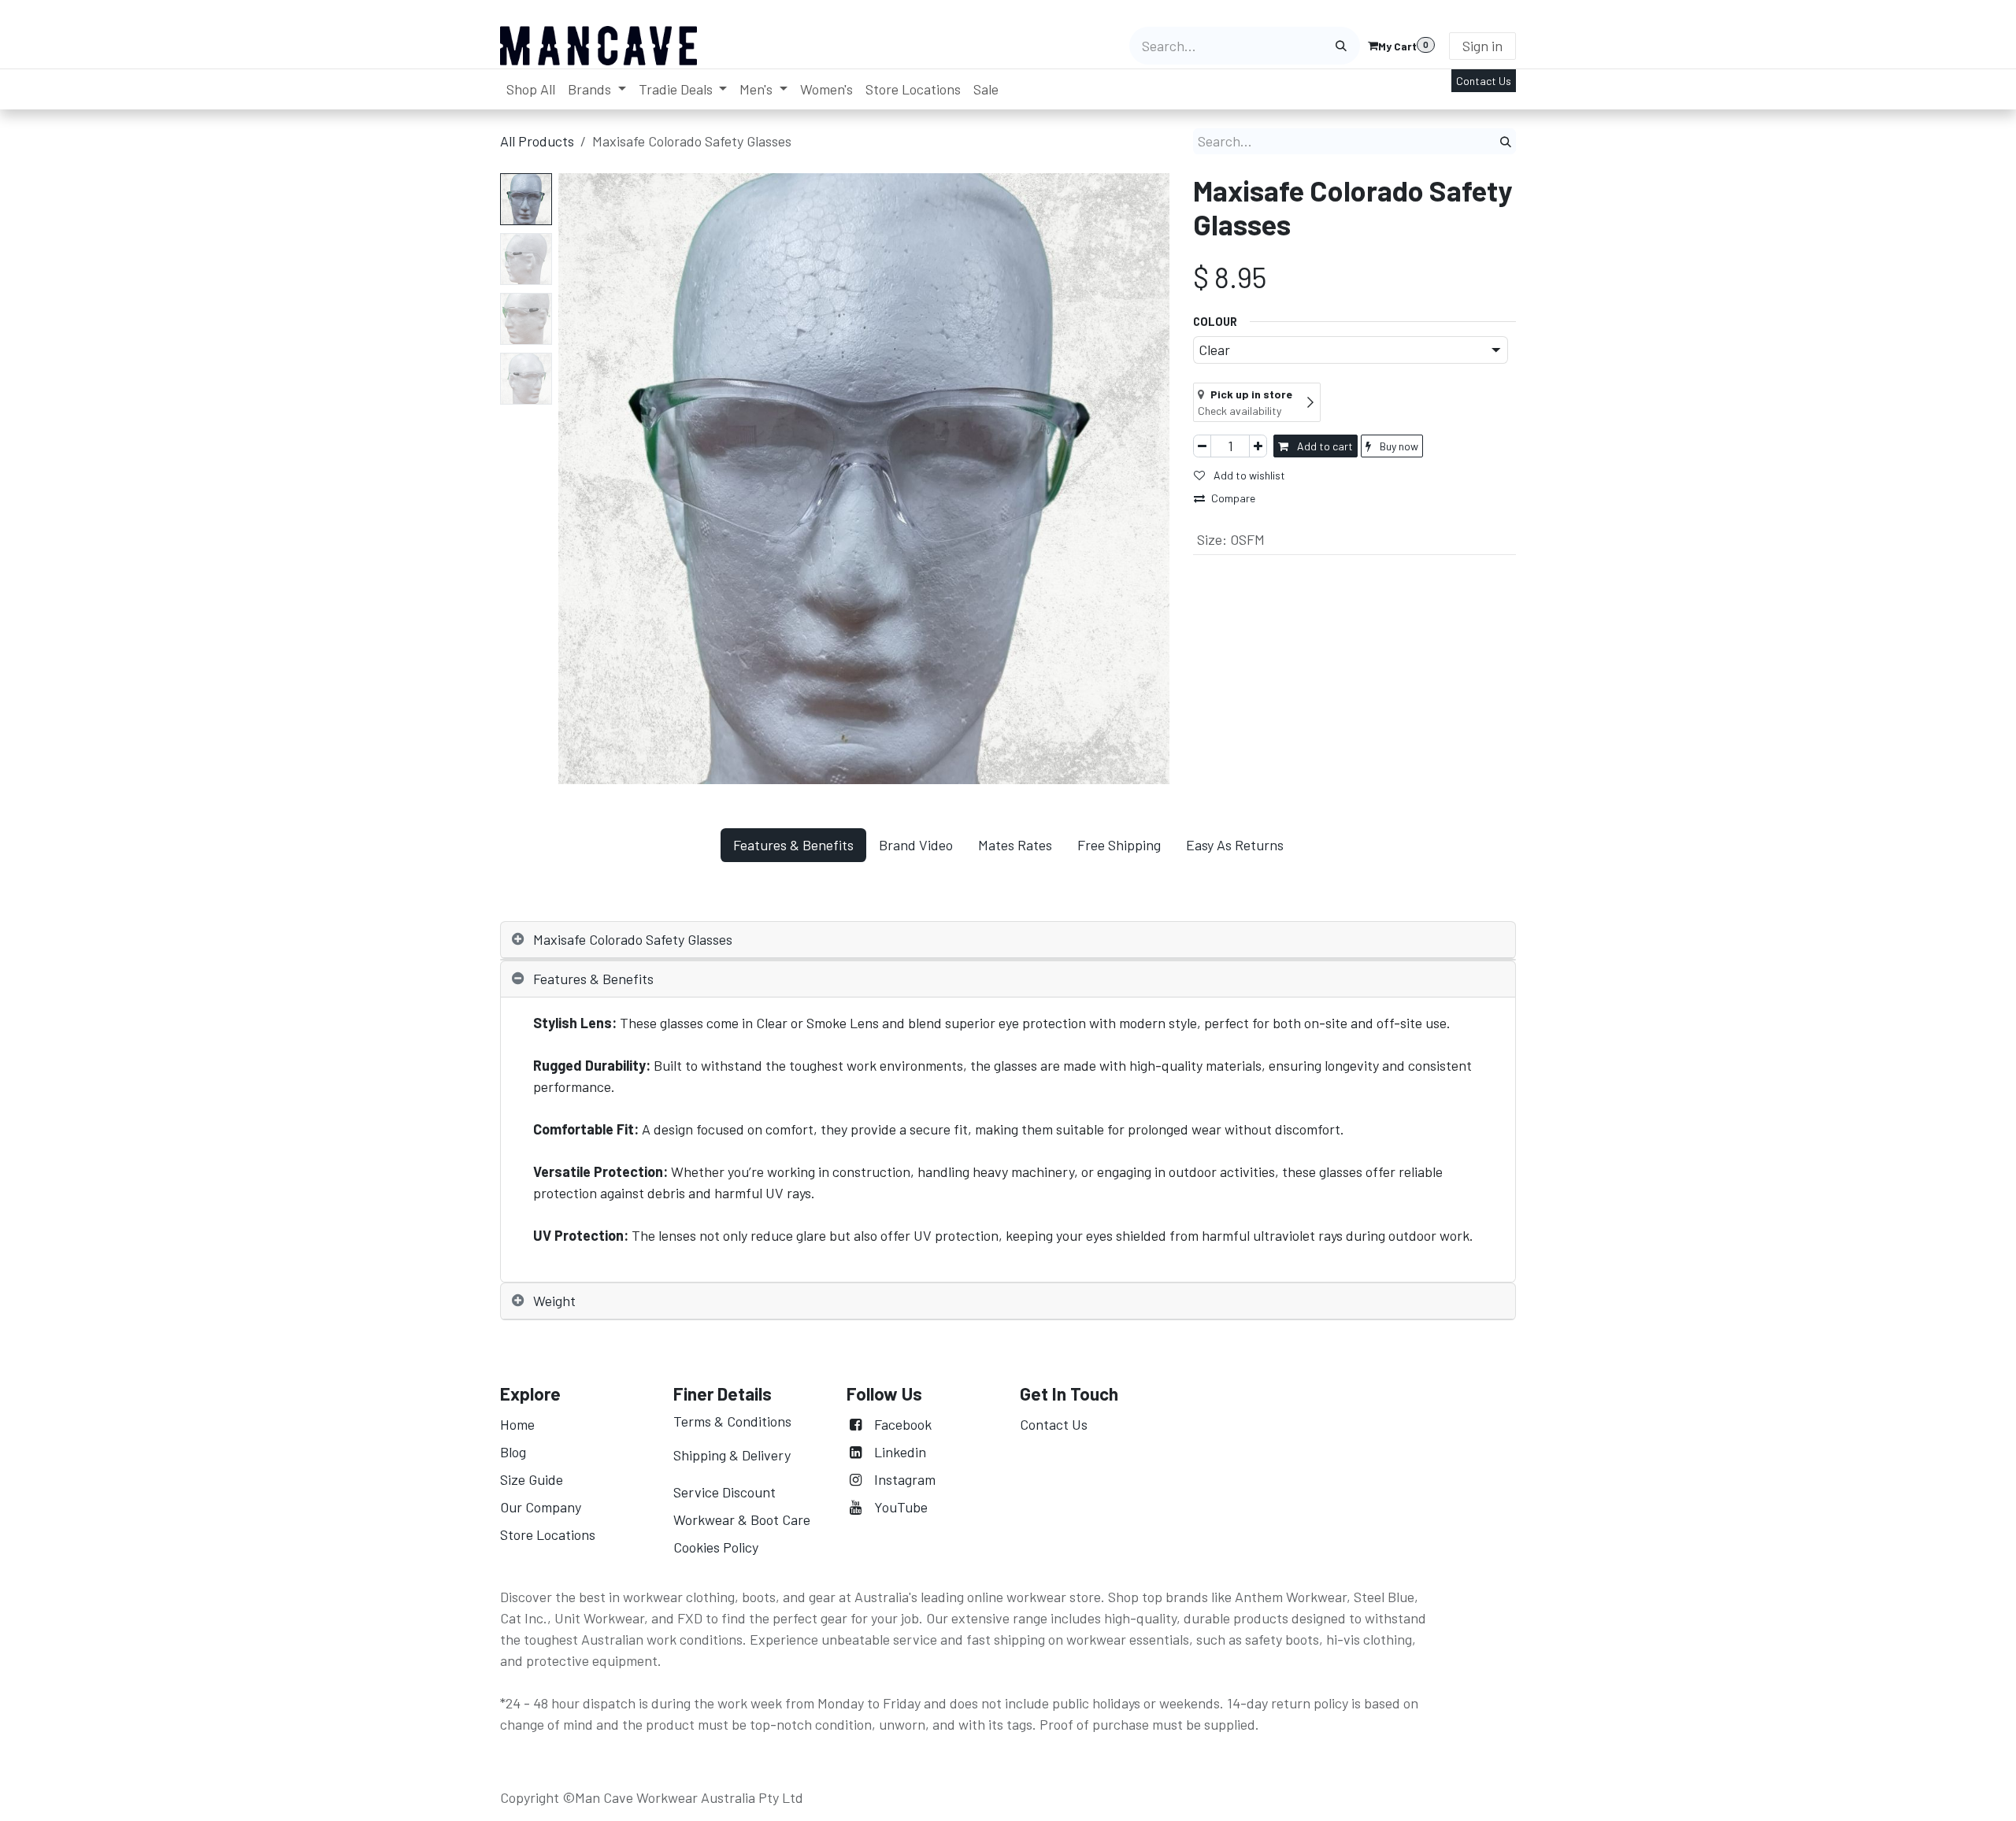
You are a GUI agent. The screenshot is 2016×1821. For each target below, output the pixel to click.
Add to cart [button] (1324, 446)
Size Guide (532, 1479)
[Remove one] (1202, 446)
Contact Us (1484, 81)
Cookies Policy (716, 1547)
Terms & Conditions (732, 1421)
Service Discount (724, 1492)
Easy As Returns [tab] (1235, 845)
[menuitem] (531, 89)
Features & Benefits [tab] (793, 845)
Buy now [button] (1398, 446)
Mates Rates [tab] (1015, 845)
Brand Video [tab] (916, 845)
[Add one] (1258, 446)
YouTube (901, 1507)
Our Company (542, 1507)
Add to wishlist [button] (1248, 475)
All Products (537, 141)
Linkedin (900, 1452)
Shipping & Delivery (732, 1455)
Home (517, 1424)
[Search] (1341, 46)
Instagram (905, 1479)
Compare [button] (1233, 498)
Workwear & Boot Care (742, 1519)
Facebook (903, 1424)
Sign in (1482, 46)
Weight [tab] (554, 1301)
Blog (513, 1452)
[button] (589, 479)
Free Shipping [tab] (1119, 845)
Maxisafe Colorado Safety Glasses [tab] (633, 939)
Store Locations (548, 1534)
